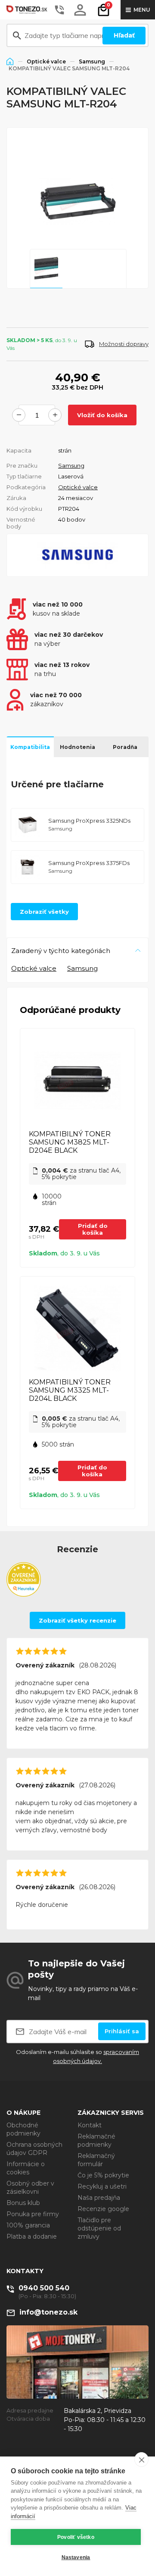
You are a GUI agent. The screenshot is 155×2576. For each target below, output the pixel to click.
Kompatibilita (30, 747)
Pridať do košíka (93, 1229)
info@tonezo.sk (48, 2312)
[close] (141, 2460)
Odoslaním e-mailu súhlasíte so (77, 2056)
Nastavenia (76, 2557)
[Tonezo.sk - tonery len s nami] (28, 10)
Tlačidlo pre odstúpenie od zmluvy (99, 2228)
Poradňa (125, 747)
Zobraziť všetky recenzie (77, 1620)
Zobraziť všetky (44, 912)
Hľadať (124, 35)
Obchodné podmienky (23, 2129)
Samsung (92, 61)
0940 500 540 (44, 2288)
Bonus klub (23, 2203)
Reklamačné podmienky (96, 2140)
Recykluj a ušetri (102, 2186)
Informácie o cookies (26, 2168)
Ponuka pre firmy (33, 2214)
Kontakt (90, 2125)
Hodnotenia (77, 747)
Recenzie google (103, 2209)
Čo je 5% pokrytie (103, 2175)
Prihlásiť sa (122, 2031)
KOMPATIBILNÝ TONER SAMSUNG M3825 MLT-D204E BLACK (70, 1142)
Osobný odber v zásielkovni (30, 2188)
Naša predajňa (99, 2198)
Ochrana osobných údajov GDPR (34, 2149)
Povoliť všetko (76, 2537)
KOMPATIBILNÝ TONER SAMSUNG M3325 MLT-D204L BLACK (70, 1390)
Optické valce (46, 61)
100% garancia (28, 2225)
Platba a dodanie (32, 2236)
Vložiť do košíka (102, 415)
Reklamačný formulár (96, 2160)
